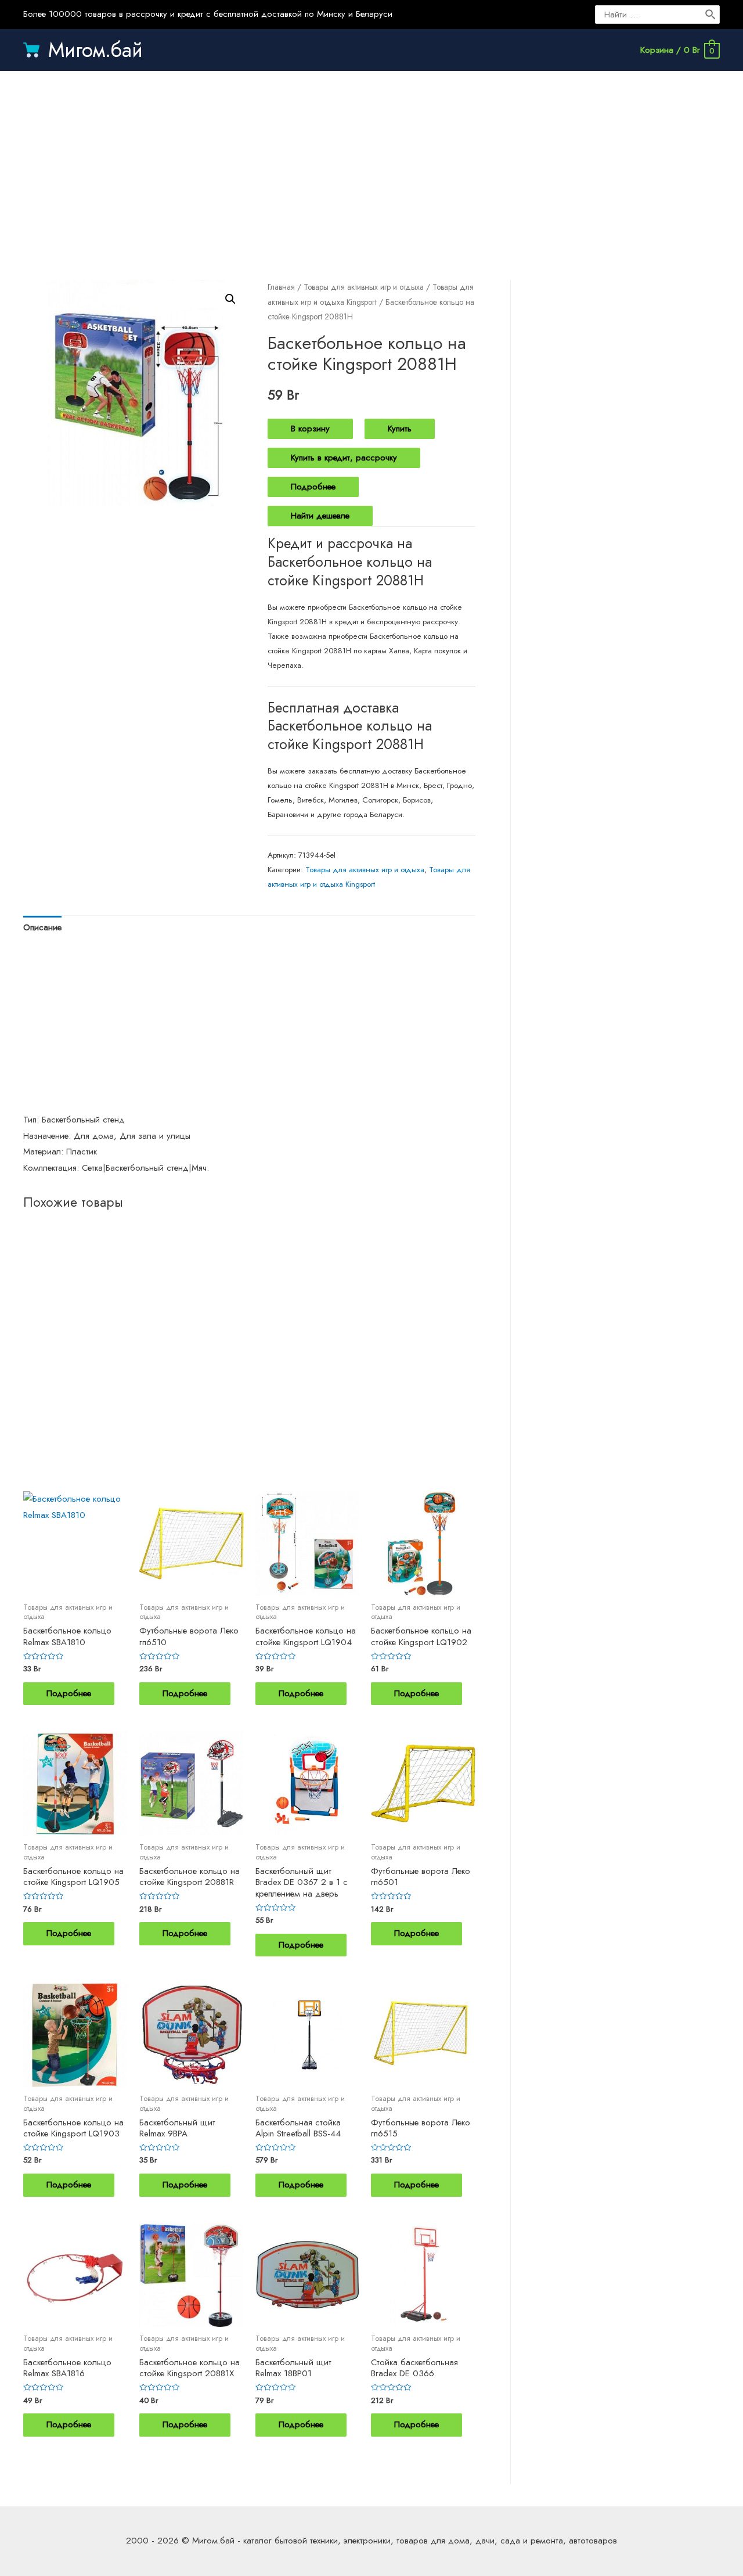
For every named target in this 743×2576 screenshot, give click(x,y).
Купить (400, 429)
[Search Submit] (711, 15)
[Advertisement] (371, 164)
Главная (281, 287)
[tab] (42, 928)
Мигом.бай (95, 50)
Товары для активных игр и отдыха (364, 287)
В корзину (310, 429)
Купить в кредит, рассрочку (344, 458)
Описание (42, 927)
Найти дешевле (320, 516)
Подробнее (313, 487)
